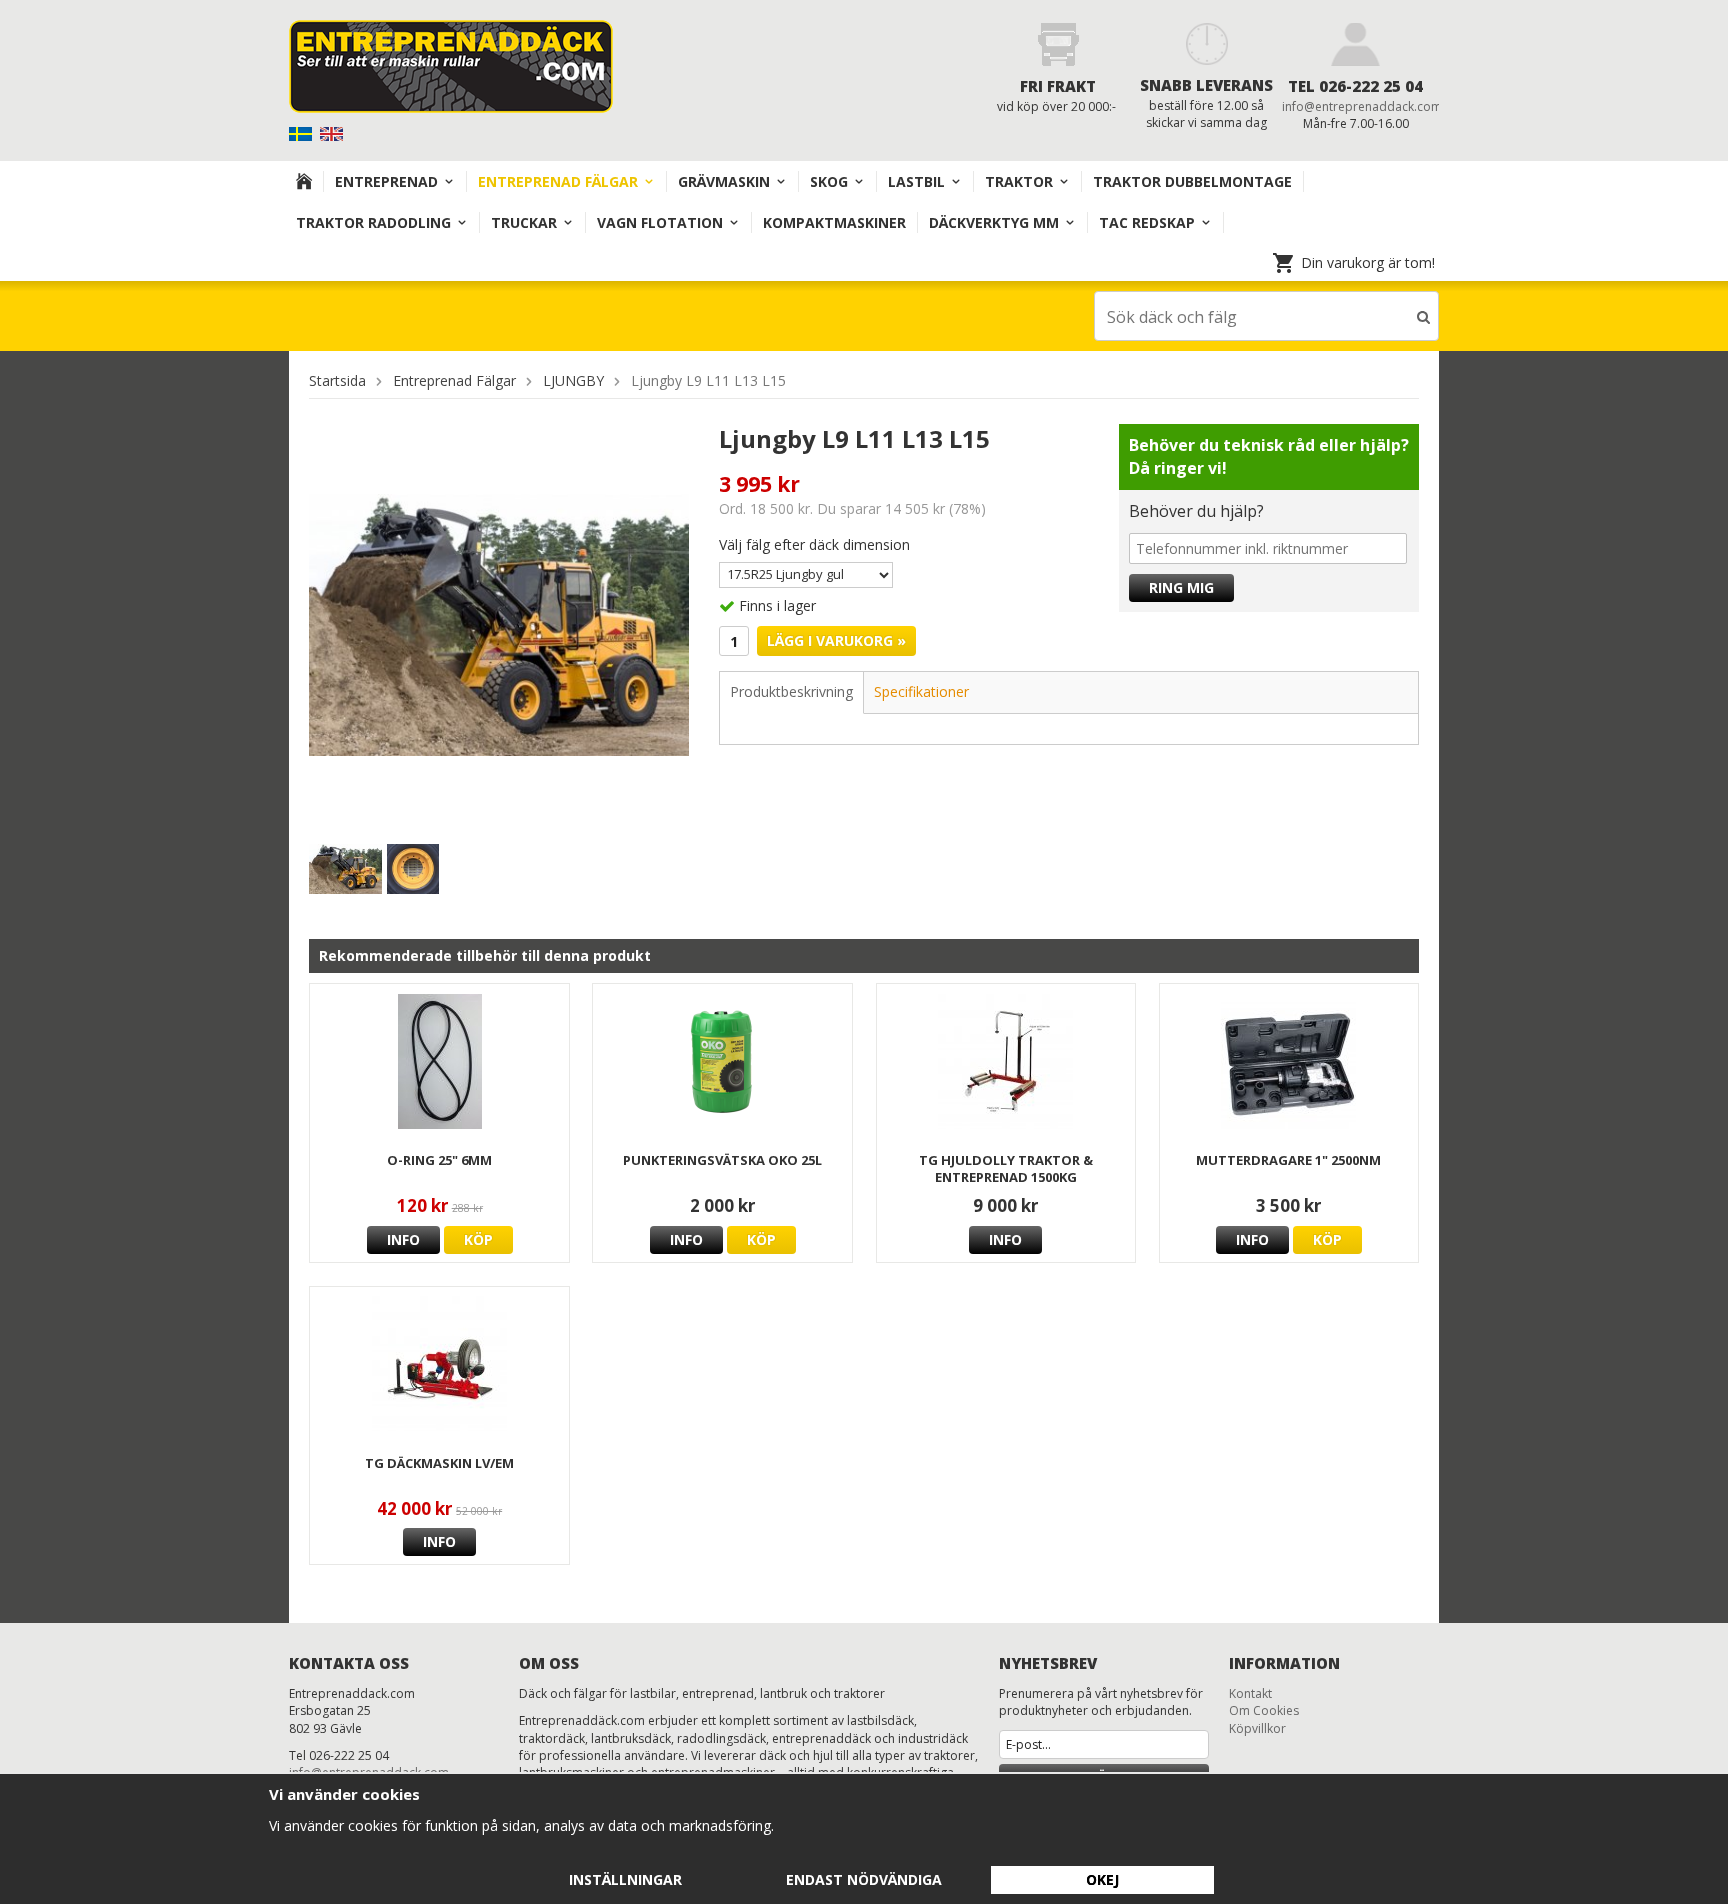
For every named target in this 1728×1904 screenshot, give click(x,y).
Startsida (337, 380)
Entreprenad (386, 181)
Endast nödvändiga (864, 1879)
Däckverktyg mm (994, 222)
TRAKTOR (1019, 181)
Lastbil (916, 181)
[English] (333, 132)
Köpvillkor (1257, 1728)
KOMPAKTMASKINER (834, 222)
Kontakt (1250, 1693)
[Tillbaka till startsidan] (304, 181)
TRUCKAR (524, 222)
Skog (829, 181)
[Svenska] (302, 132)
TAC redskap (1147, 222)
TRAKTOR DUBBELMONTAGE (1192, 181)
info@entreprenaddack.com (1362, 106)
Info (403, 1239)
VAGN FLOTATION (660, 222)
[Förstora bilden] (499, 623)
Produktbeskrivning (791, 691)
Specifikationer (921, 691)
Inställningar (625, 1879)
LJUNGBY (573, 380)
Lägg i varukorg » (836, 640)
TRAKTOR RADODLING (373, 222)
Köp (478, 1239)
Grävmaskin (724, 181)
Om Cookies (1264, 1710)
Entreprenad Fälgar (558, 181)
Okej (1102, 1879)
